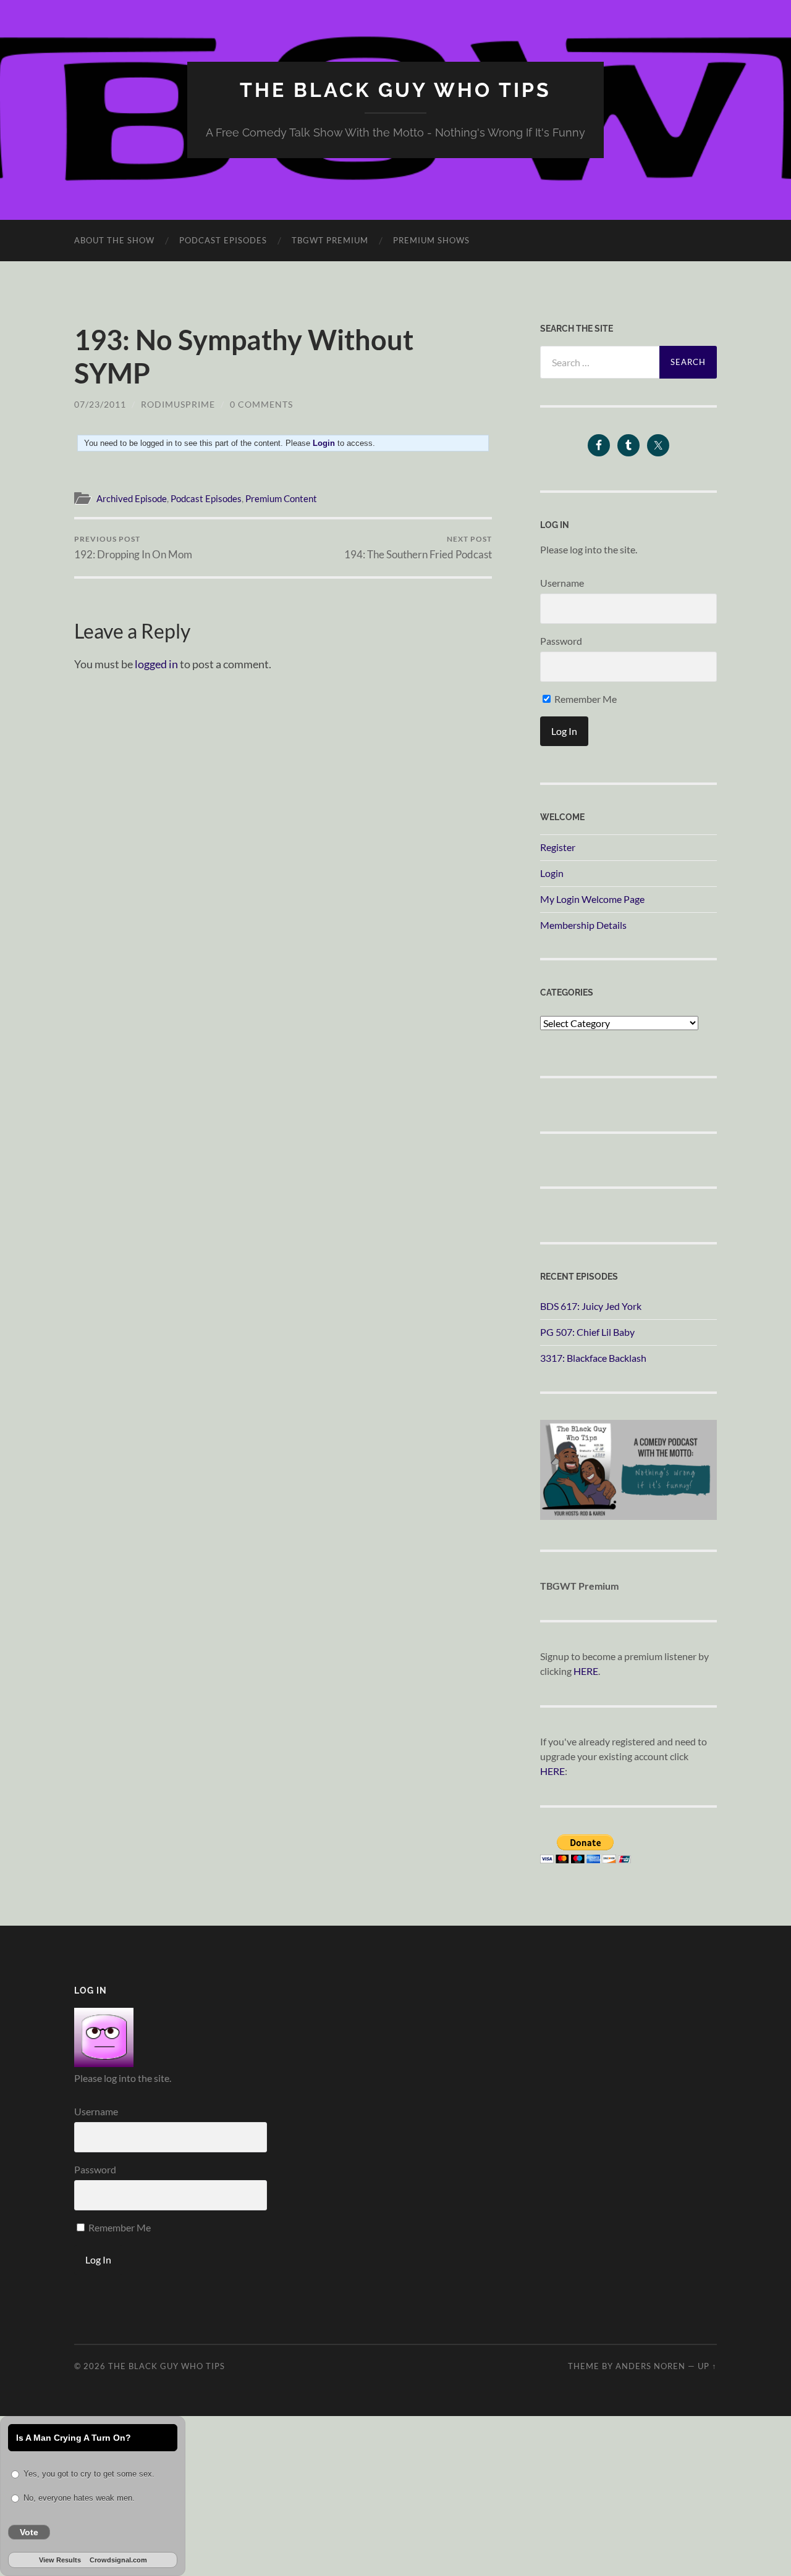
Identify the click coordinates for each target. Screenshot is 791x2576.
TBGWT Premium (330, 240)
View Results (60, 2560)
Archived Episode (132, 498)
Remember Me (585, 699)
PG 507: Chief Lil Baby (587, 1332)
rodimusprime (178, 404)
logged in (156, 664)
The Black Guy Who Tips (395, 90)
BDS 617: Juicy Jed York (591, 1306)
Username (562, 583)
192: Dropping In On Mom (133, 548)
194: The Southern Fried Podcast (418, 548)
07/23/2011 (100, 404)
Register (558, 847)
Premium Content (281, 498)
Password (561, 641)
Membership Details (583, 925)
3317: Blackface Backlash (593, 1358)
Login (552, 873)
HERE (586, 1671)
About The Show (114, 240)
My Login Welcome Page (592, 899)
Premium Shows (431, 240)
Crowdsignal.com (118, 2560)
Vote (29, 2532)
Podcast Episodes (223, 240)
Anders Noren (650, 2366)
